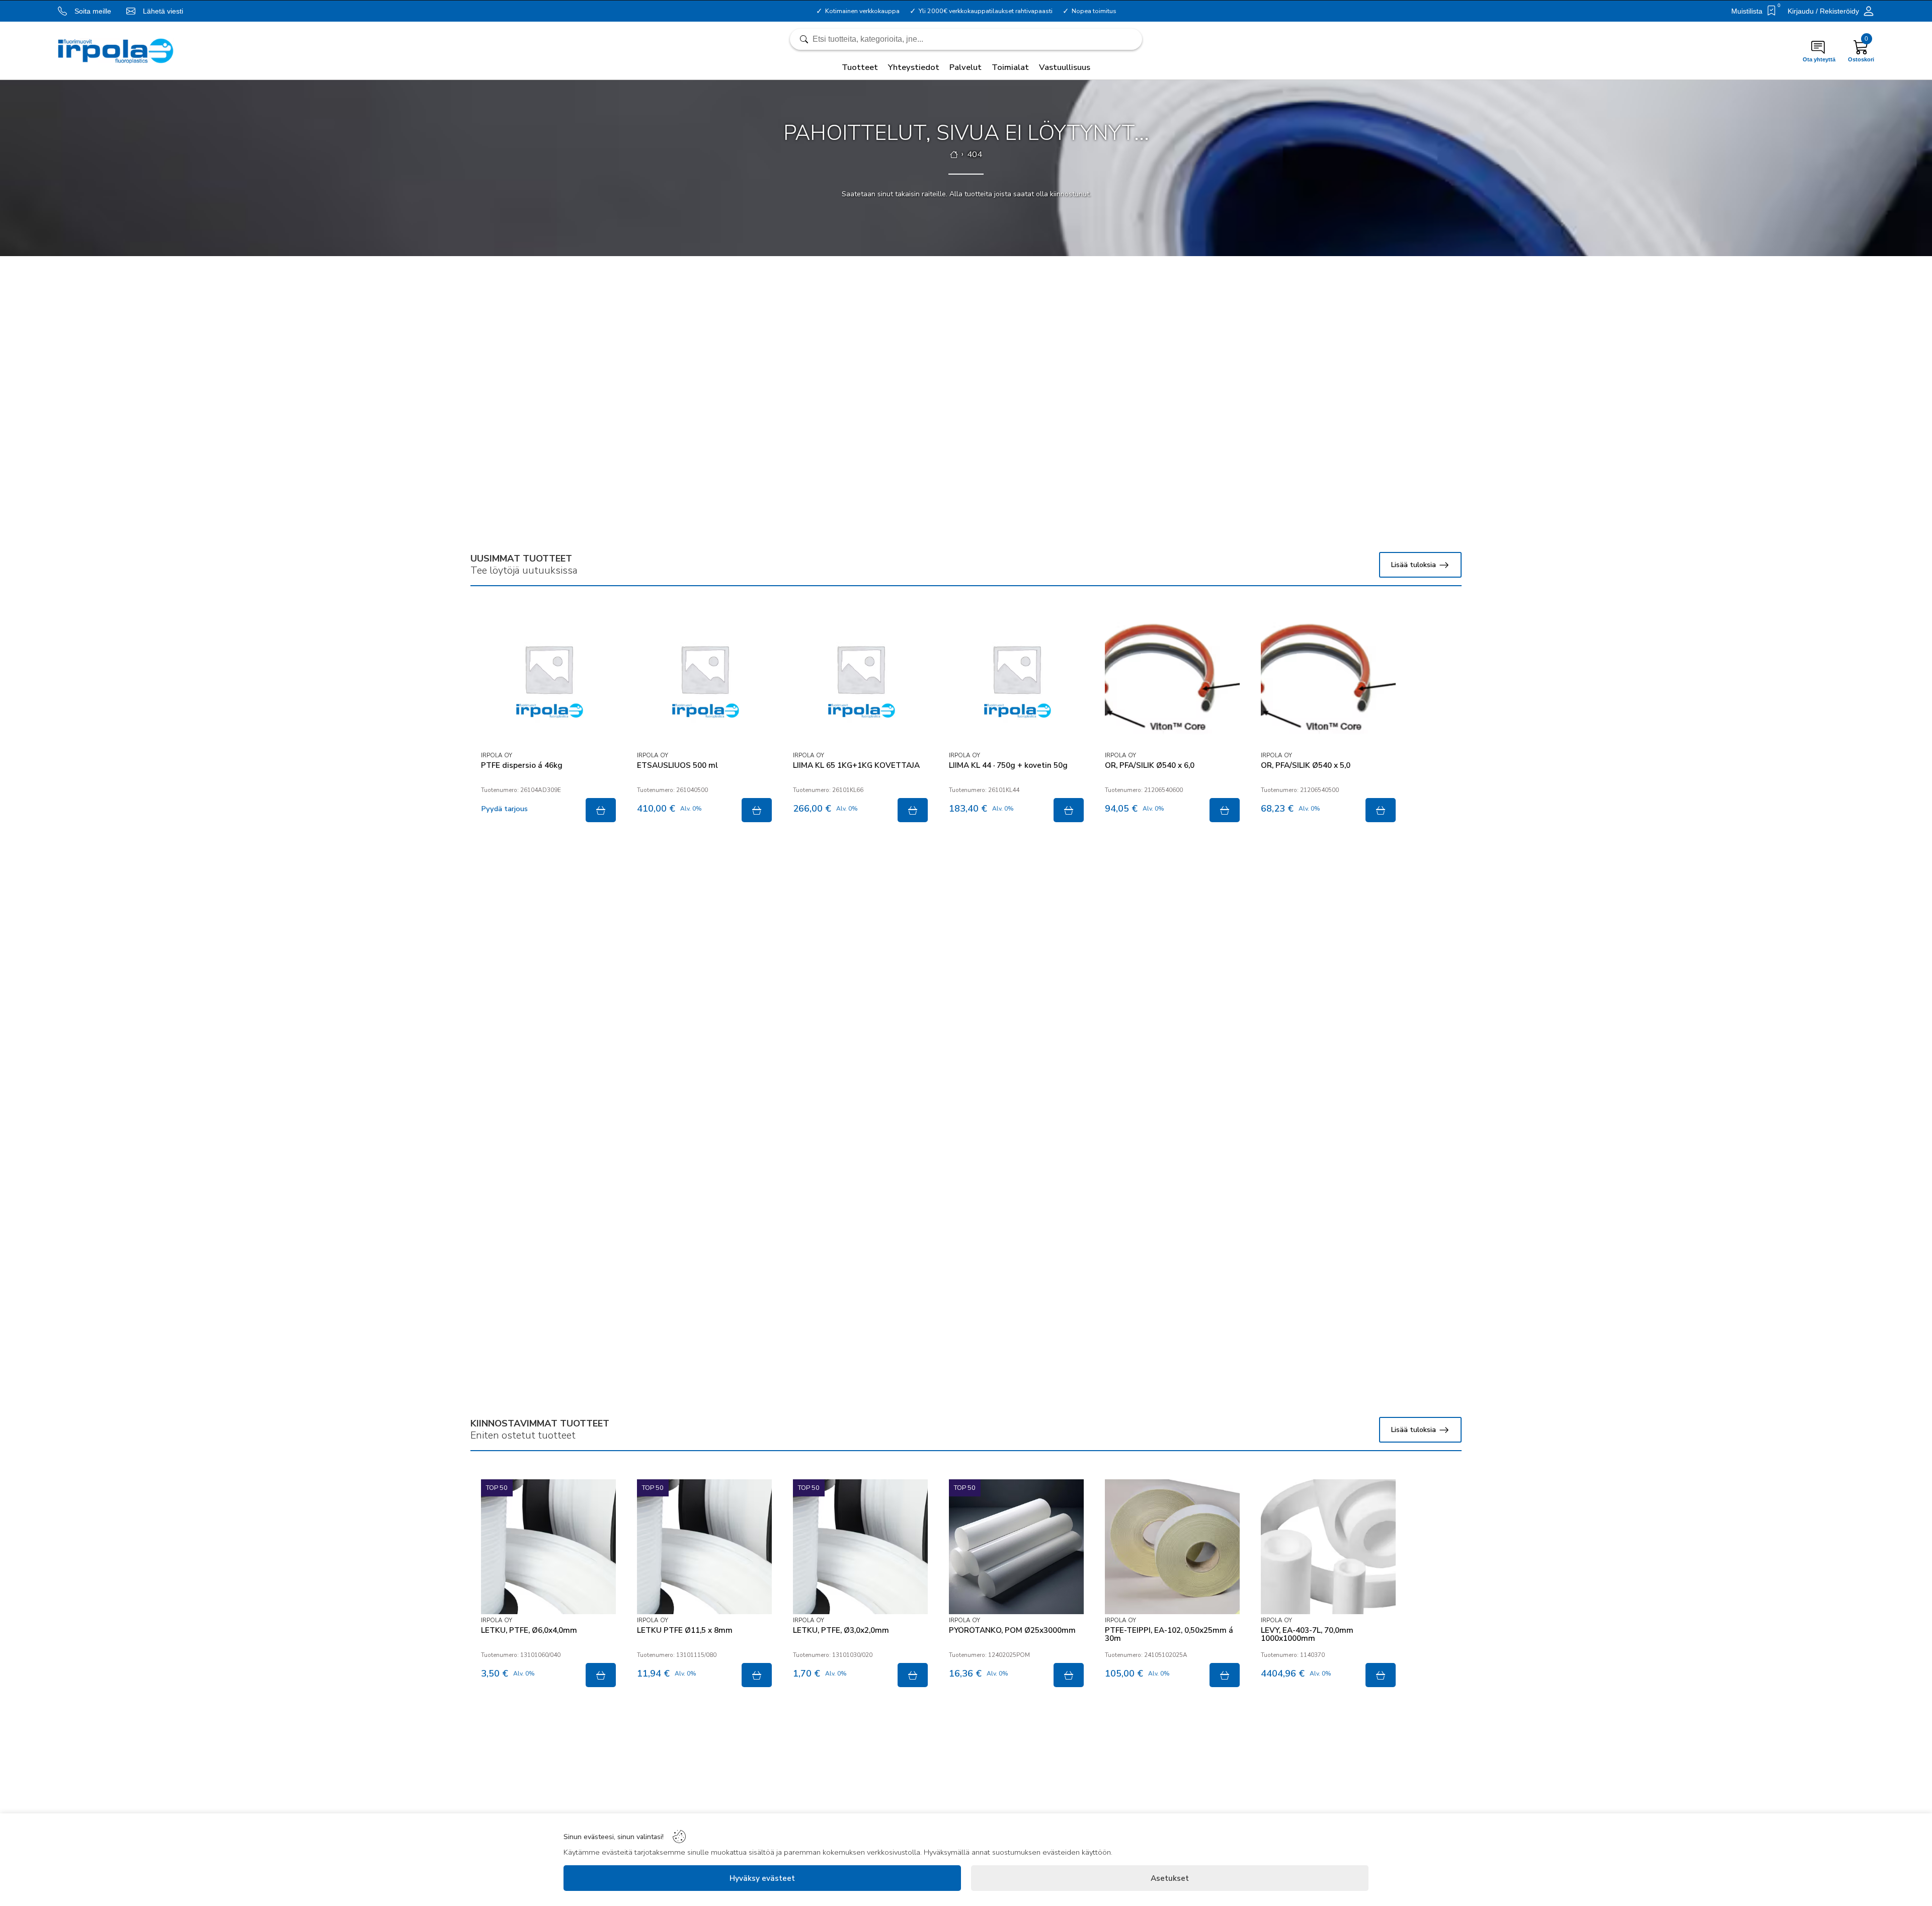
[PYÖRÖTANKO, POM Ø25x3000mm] (1016, 1547)
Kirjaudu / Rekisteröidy (1823, 11)
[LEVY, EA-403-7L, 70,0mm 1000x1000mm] (1328, 1547)
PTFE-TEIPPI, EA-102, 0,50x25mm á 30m (1169, 1635)
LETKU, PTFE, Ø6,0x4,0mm (529, 1631)
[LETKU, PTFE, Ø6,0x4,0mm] (548, 1547)
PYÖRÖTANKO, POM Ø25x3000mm (1012, 1631)
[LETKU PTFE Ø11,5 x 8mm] (704, 1547)
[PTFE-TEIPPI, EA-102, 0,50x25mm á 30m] (1172, 1547)
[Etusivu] (954, 154)
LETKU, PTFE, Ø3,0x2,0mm (841, 1631)
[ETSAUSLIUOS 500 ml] (704, 682)
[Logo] (116, 51)
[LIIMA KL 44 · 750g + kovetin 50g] (1016, 682)
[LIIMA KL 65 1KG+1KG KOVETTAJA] (860, 682)
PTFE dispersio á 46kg (522, 766)
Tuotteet (860, 67)
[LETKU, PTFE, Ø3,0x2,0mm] (860, 1547)
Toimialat (1010, 67)
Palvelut (965, 67)
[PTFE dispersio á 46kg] (548, 682)
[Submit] (601, 810)
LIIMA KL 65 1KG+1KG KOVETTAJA (856, 766)
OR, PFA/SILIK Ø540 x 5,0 (1306, 766)
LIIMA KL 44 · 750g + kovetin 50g (1008, 766)
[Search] (966, 39)
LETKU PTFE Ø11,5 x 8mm (685, 1631)
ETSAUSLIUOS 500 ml (677, 766)
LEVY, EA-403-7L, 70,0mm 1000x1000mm (1307, 1635)
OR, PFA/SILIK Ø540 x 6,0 (1150, 766)
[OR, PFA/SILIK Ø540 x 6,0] (1172, 682)
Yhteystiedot (914, 67)
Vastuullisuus (1065, 67)
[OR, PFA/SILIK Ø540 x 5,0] (1328, 682)
